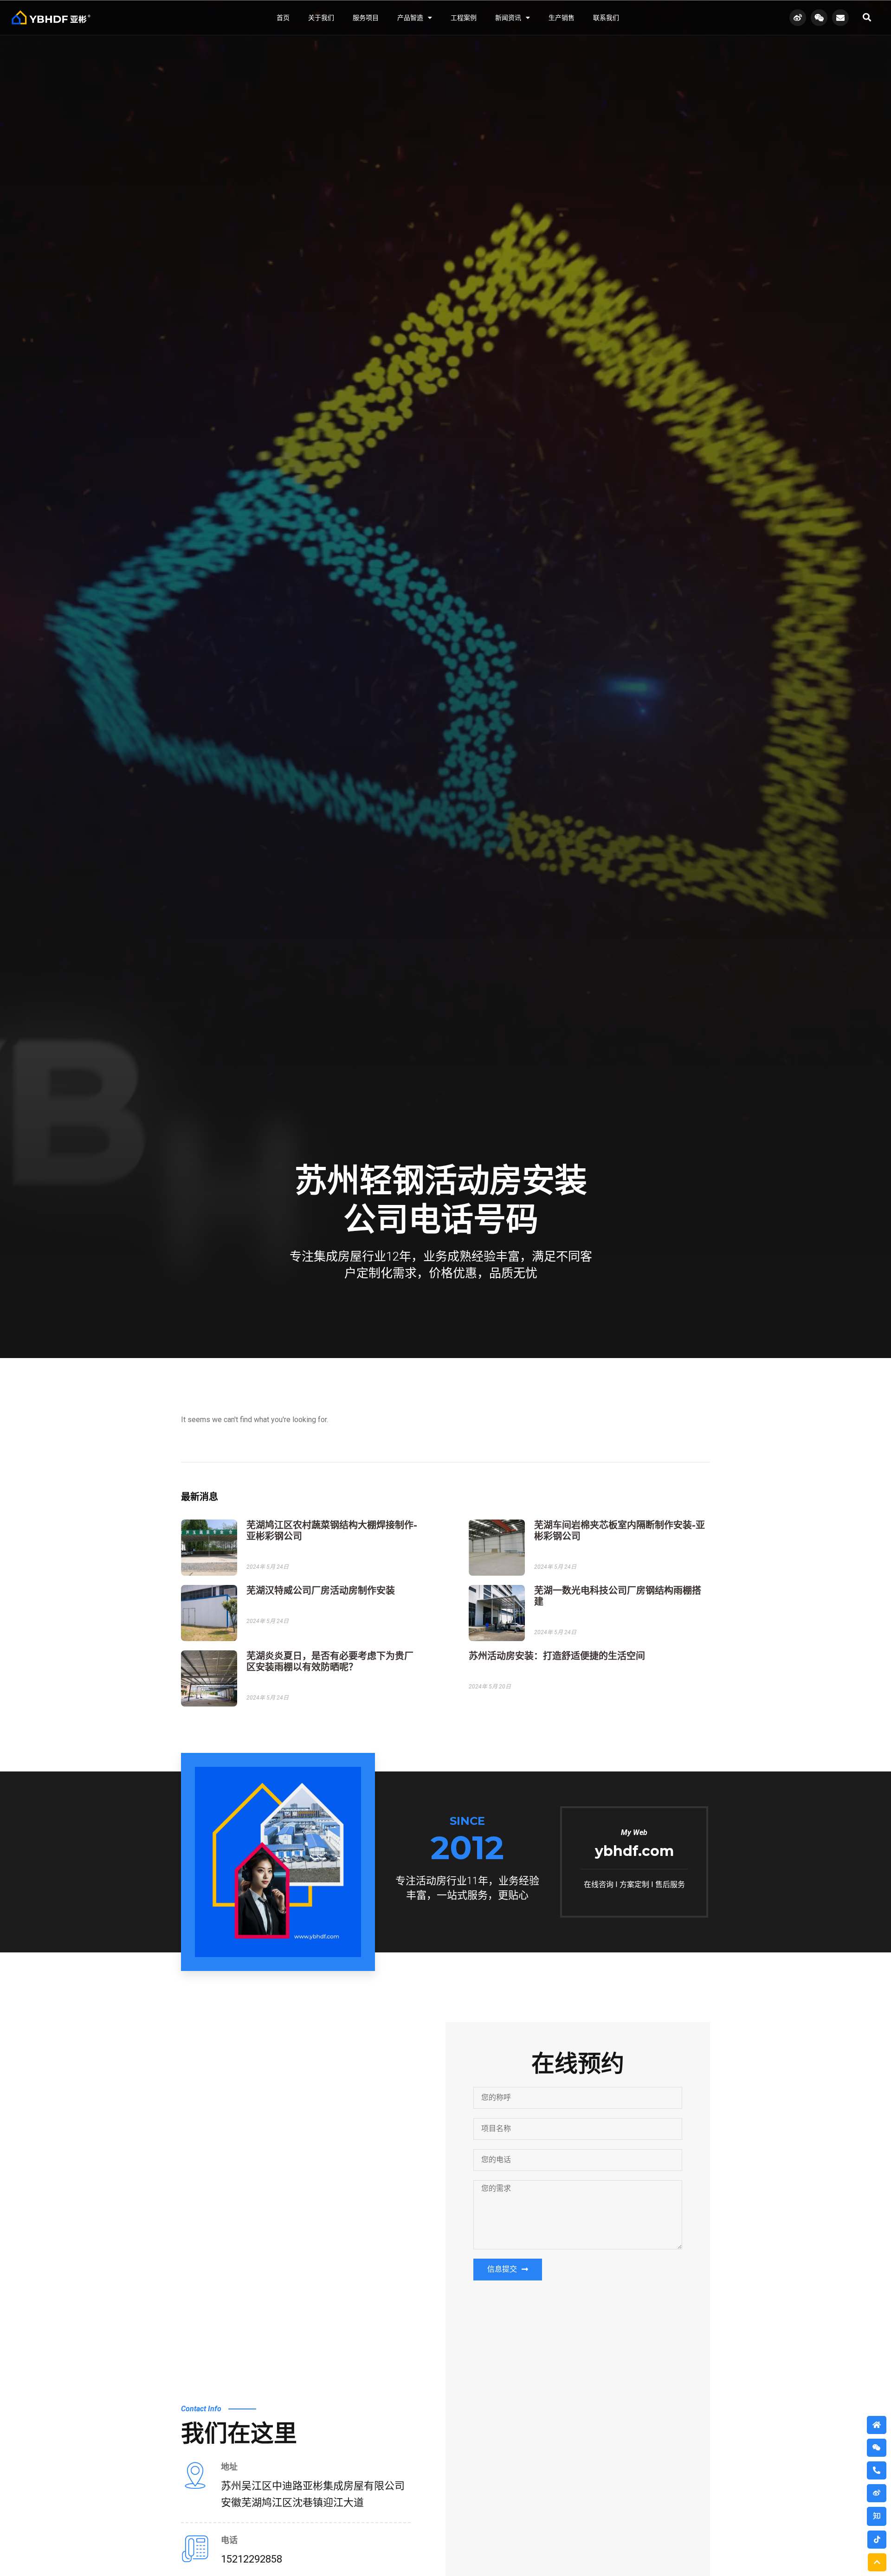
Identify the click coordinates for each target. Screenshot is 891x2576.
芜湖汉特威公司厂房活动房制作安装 (321, 1591)
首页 (283, 18)
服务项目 (366, 18)
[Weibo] (798, 18)
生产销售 (562, 18)
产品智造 (410, 18)
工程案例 (464, 18)
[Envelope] (840, 18)
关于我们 (321, 18)
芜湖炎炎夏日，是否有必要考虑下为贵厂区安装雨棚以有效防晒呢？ (330, 1662)
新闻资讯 (508, 18)
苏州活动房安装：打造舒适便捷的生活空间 (557, 1656)
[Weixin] (819, 18)
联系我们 (606, 18)
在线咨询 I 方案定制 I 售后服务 (634, 1884)
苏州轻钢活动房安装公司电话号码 (441, 1200)
